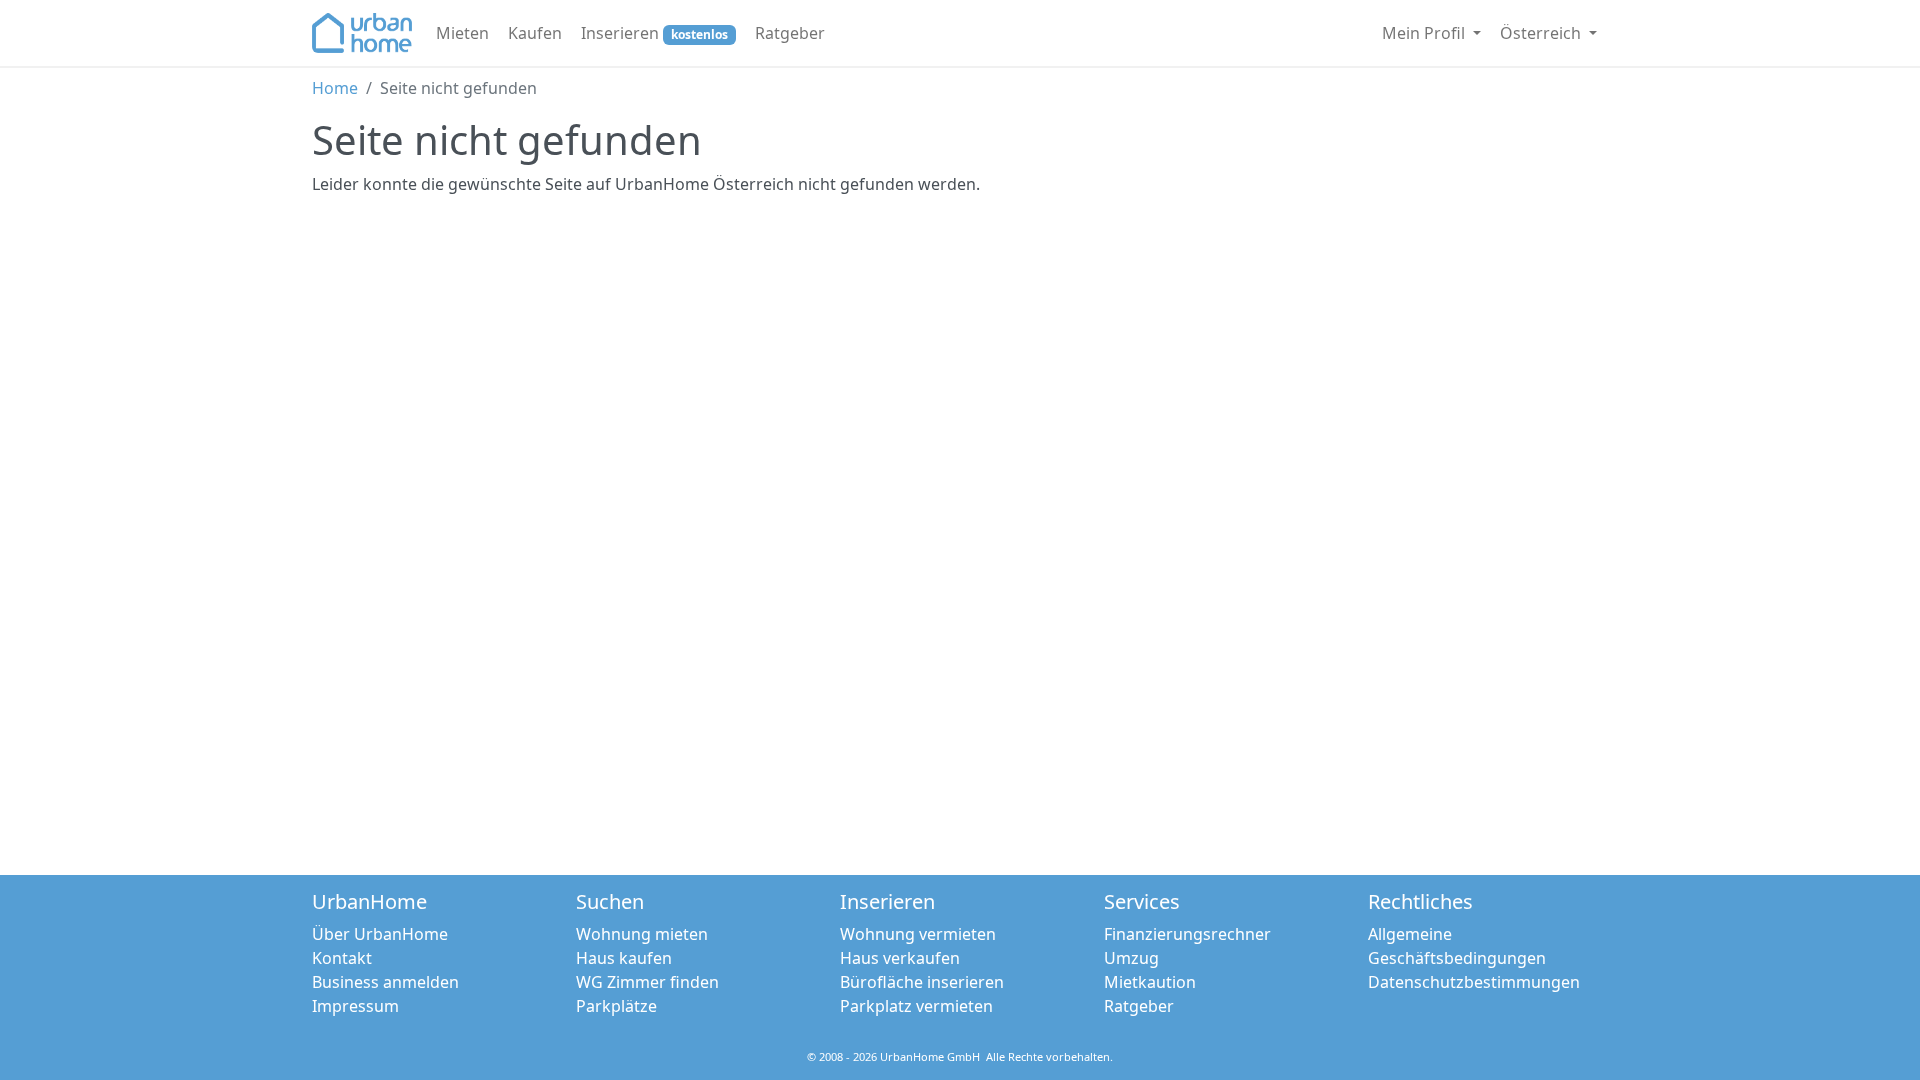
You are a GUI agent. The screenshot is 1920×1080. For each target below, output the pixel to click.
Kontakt (342, 958)
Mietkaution (1150, 982)
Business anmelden (385, 982)
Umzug (1131, 958)
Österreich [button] (1542, 33)
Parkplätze (616, 1006)
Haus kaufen (624, 958)
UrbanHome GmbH (930, 1056)
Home (335, 88)
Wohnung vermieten (918, 934)
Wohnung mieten (642, 934)
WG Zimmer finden (647, 982)
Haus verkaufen (900, 958)
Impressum (355, 1006)
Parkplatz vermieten (916, 1006)
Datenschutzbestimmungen (1474, 982)
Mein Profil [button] (1425, 33)
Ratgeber (790, 33)
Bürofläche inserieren (922, 982)
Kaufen (535, 33)
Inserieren (654, 33)
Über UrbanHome (380, 934)
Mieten (462, 33)
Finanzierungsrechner (1187, 934)
